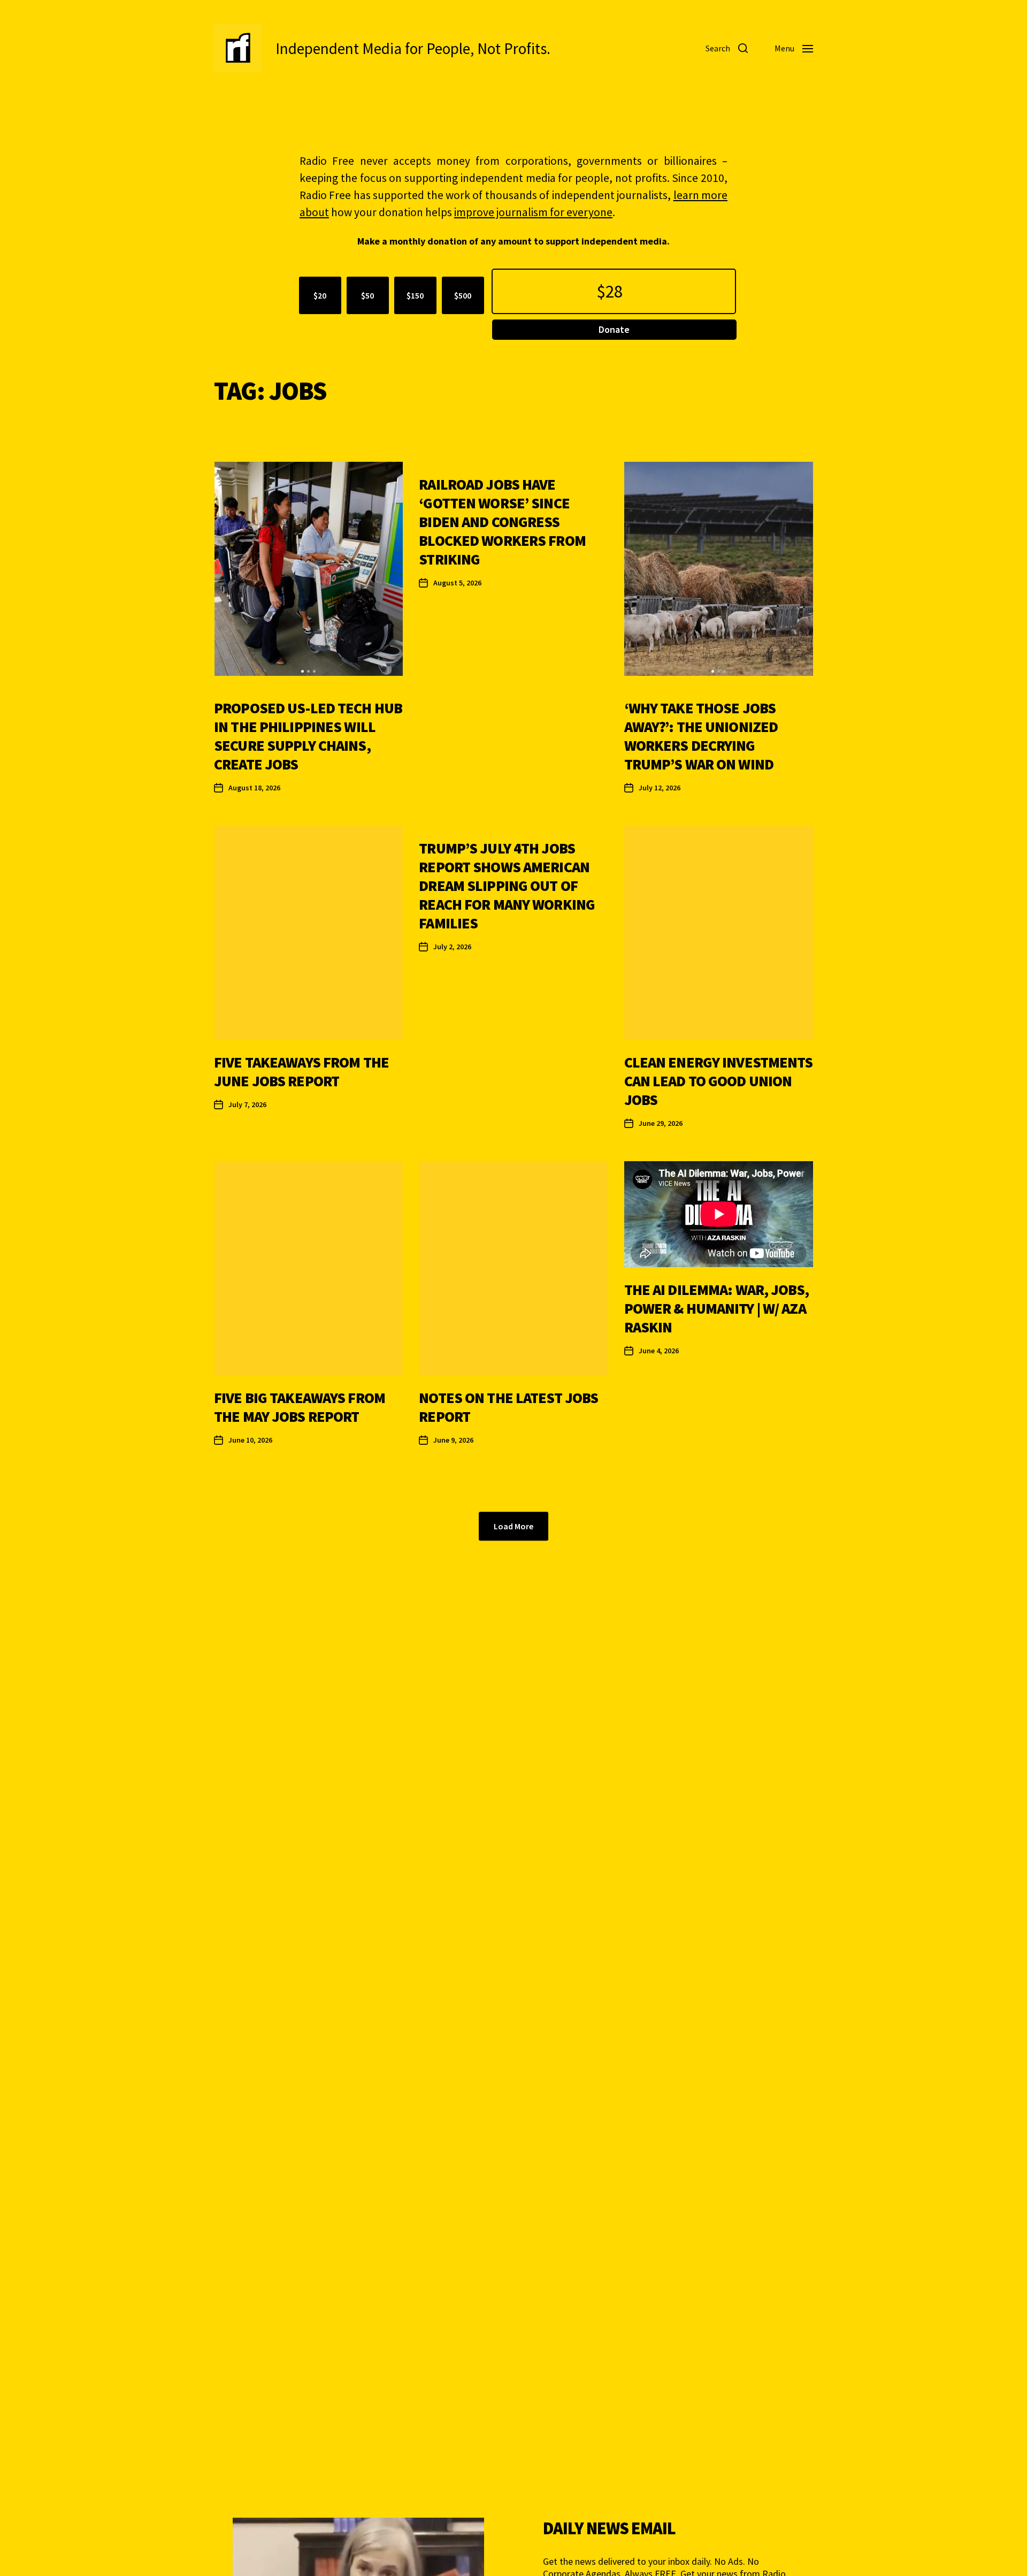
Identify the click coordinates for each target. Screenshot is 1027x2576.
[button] (302, 671)
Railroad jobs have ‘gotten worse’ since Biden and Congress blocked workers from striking (502, 522)
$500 (463, 295)
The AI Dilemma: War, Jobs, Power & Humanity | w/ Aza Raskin (716, 1308)
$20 (320, 295)
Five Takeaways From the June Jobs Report (301, 1072)
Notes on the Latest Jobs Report (508, 1407)
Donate (614, 329)
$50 (367, 295)
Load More (513, 1526)
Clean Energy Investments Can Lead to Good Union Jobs (719, 1081)
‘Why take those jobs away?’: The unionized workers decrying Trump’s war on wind (701, 736)
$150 (415, 295)
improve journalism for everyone (533, 212)
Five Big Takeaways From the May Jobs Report (300, 1407)
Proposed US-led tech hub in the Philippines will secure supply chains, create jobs (308, 736)
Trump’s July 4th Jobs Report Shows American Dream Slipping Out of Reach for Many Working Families (507, 886)
